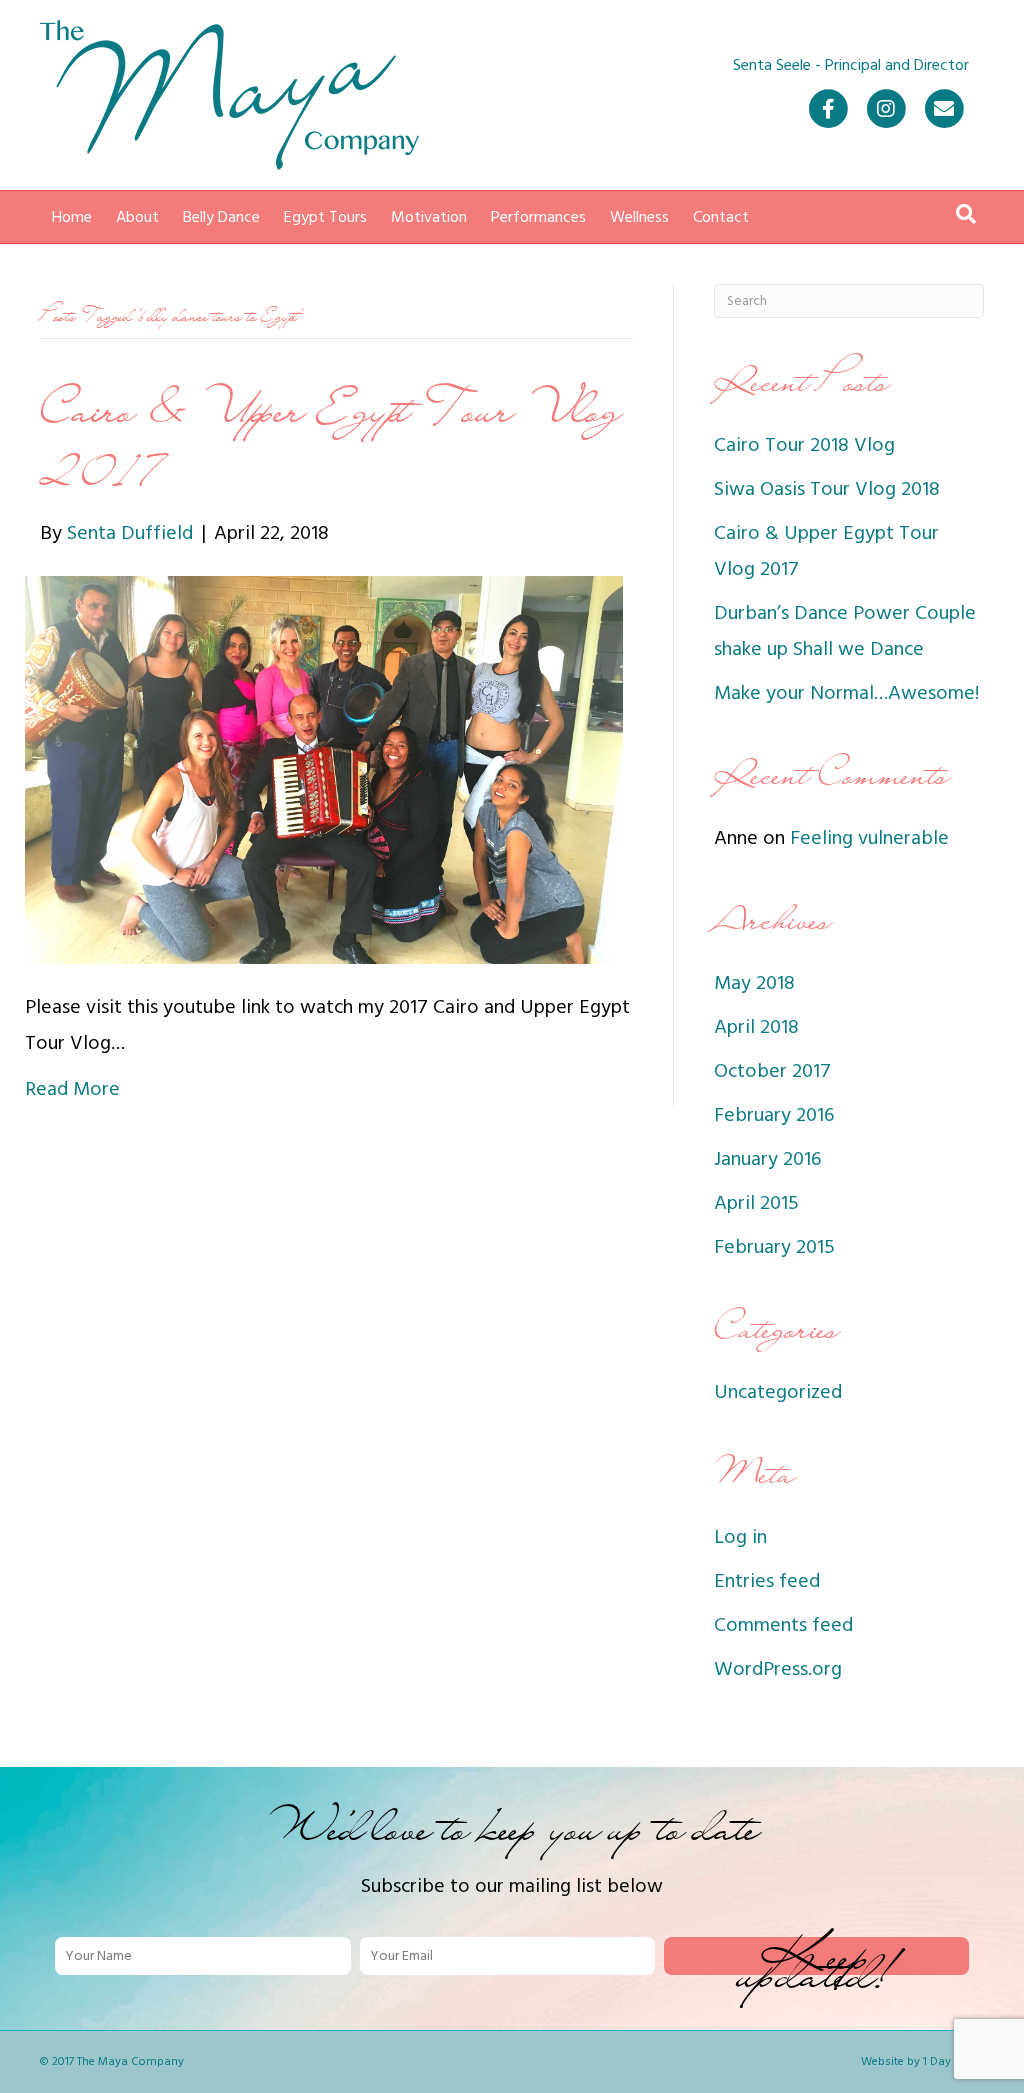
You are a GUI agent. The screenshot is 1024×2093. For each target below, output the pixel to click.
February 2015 (774, 1247)
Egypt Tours (325, 217)
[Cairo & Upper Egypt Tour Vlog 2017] (324, 769)
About (137, 217)
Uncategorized (778, 1392)
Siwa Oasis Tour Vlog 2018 (827, 489)
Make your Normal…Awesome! (846, 693)
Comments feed (783, 1625)
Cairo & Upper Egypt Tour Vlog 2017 (331, 442)
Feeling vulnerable (869, 838)
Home (72, 217)
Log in (740, 1537)
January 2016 (767, 1159)
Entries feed (767, 1581)
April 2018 (756, 1027)
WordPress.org (778, 1669)
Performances (538, 217)
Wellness (639, 217)
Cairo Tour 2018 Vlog (804, 445)
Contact (721, 217)
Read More (72, 1089)
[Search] (966, 214)
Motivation (429, 217)
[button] (816, 1956)
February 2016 (774, 1115)
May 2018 (754, 983)
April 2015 (756, 1203)
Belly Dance (221, 217)
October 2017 (772, 1071)
